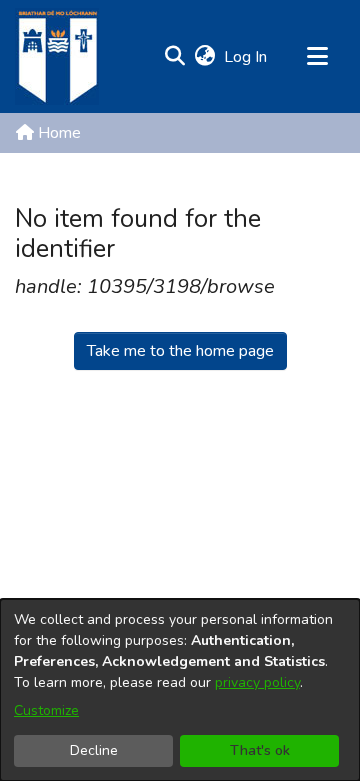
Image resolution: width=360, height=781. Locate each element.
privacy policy (257, 682)
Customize (46, 710)
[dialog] (180, 690)
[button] (174, 57)
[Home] (57, 56)
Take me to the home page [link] (180, 351)
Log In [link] (246, 57)
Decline (94, 750)
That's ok (260, 750)
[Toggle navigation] (317, 57)
